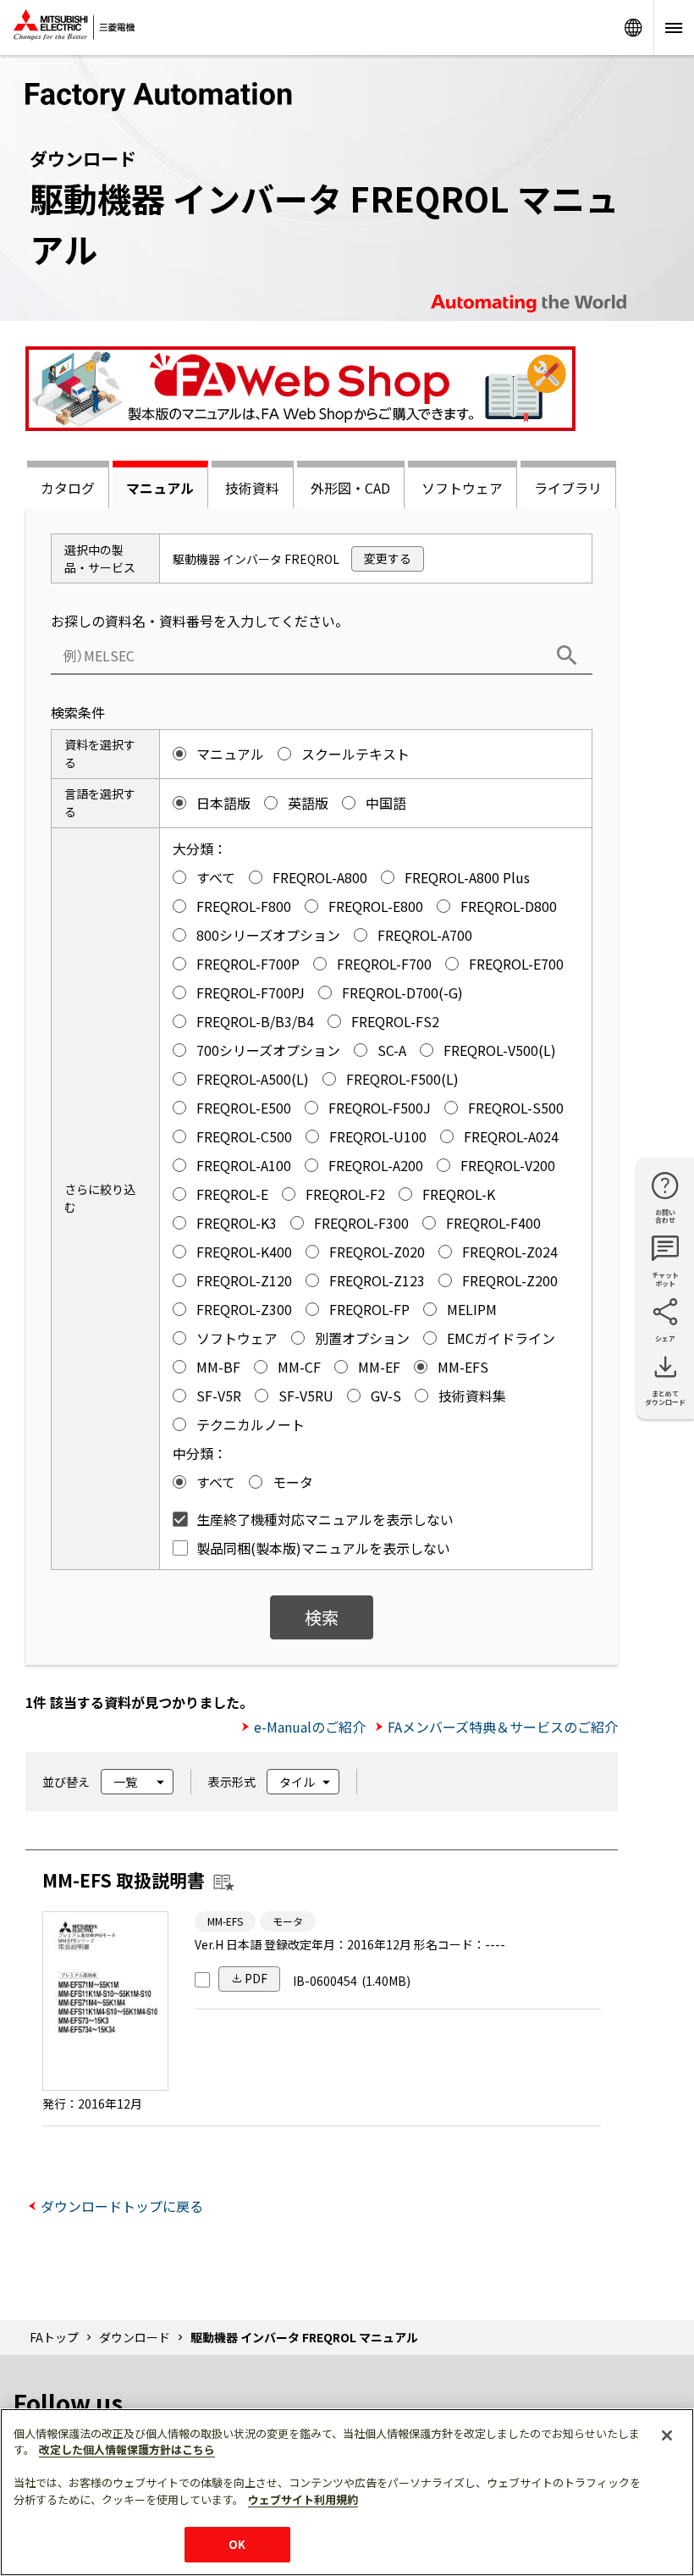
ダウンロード (135, 2337)
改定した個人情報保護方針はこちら (127, 2449)
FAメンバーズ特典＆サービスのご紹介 (503, 1727)
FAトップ (54, 2337)
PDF (256, 1978)
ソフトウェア (462, 488)
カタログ (68, 488)
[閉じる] (667, 2435)
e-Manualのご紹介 (310, 1727)
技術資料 (252, 488)
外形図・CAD (350, 488)
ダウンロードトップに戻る (122, 2206)
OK (237, 2544)
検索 (322, 1617)
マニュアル (160, 488)
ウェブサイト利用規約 (303, 2499)
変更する (388, 558)
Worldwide (633, 28)
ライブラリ (568, 488)
